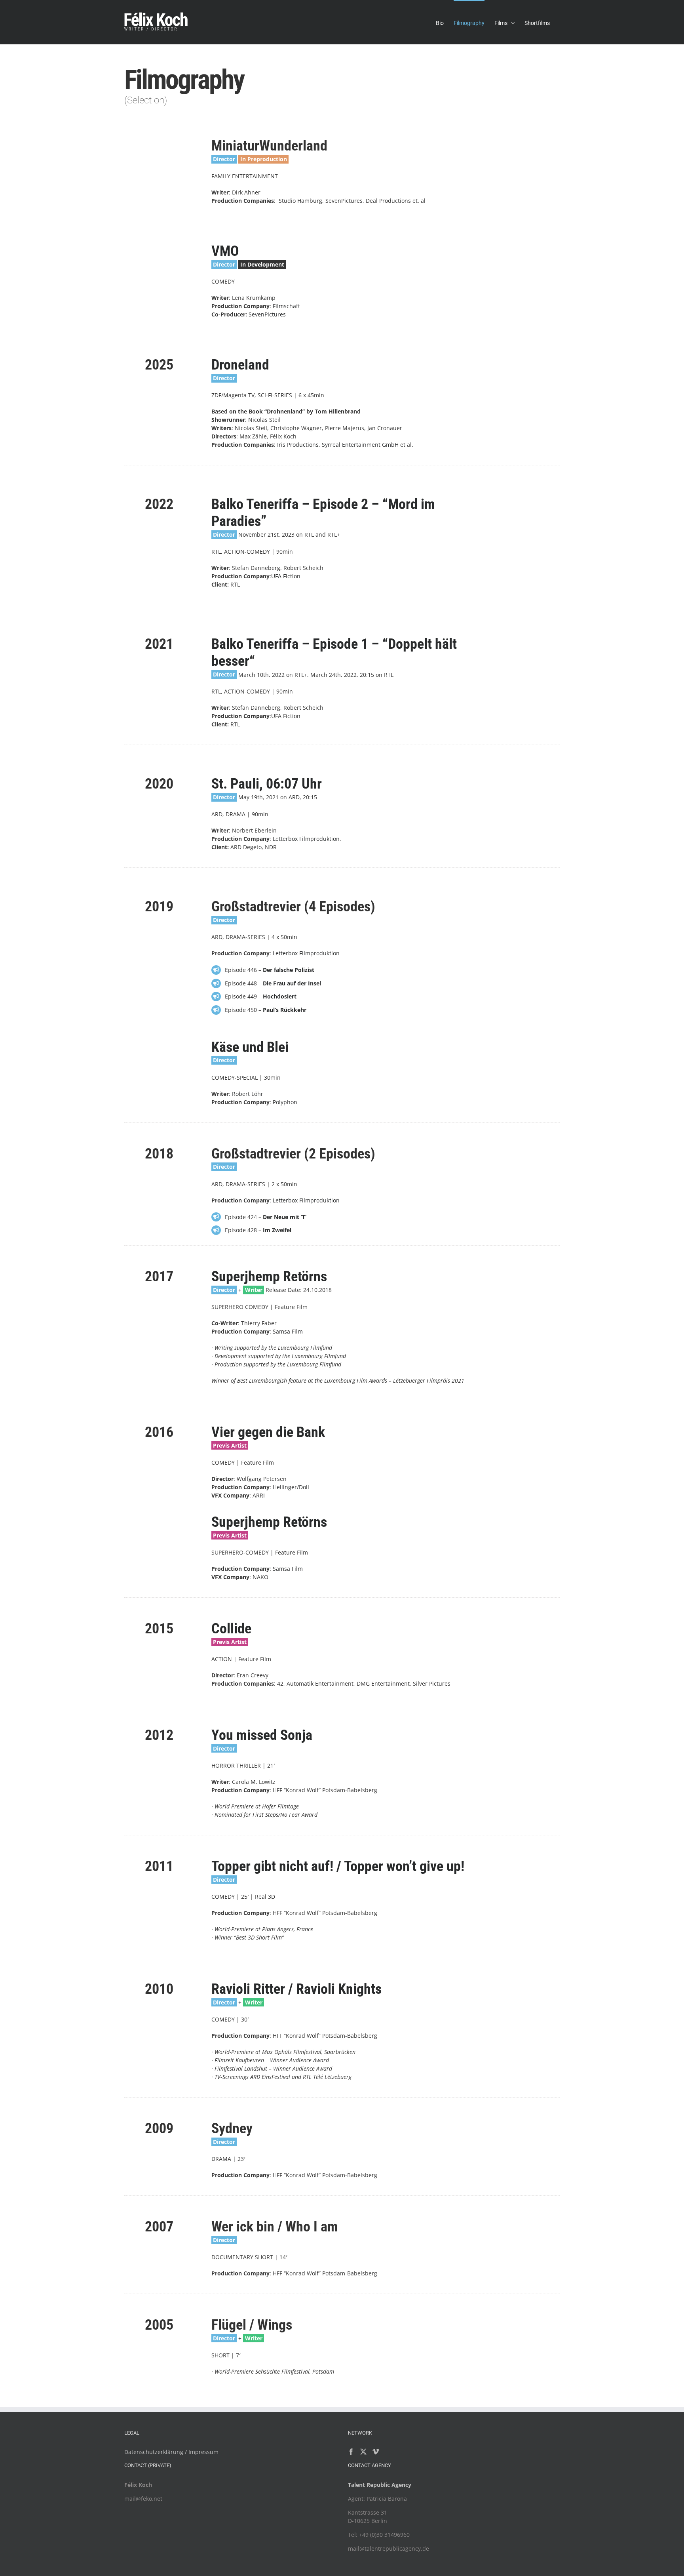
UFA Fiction (286, 576)
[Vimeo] (376, 2452)
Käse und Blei (250, 1047)
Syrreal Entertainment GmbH (360, 445)
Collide (231, 1629)
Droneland (240, 365)
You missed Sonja (262, 1735)
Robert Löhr (248, 1094)
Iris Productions (298, 445)
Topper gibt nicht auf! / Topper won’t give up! (338, 1866)
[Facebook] (351, 2452)
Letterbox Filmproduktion (306, 839)
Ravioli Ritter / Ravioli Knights (296, 1989)
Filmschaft (286, 306)
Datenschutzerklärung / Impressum (171, 2452)
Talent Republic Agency (380, 2485)
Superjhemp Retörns (269, 1277)
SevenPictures (267, 314)
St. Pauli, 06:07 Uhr (267, 784)
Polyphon (285, 1102)
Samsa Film (287, 1331)
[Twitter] (363, 2452)
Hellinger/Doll (291, 1487)
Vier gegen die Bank (268, 1432)
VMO (225, 251)
